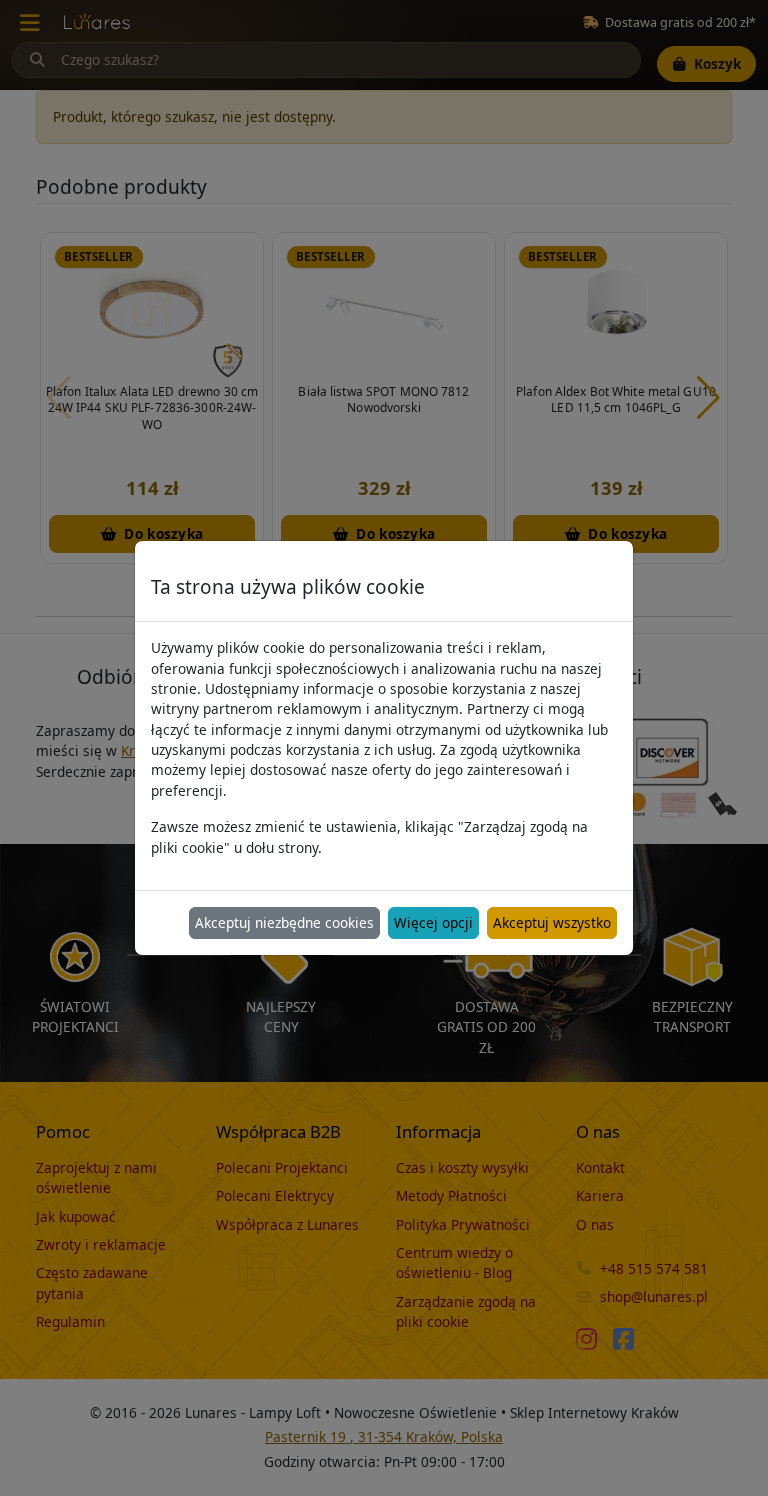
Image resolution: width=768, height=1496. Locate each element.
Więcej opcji (433, 922)
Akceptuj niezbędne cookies (284, 922)
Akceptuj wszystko (552, 922)
